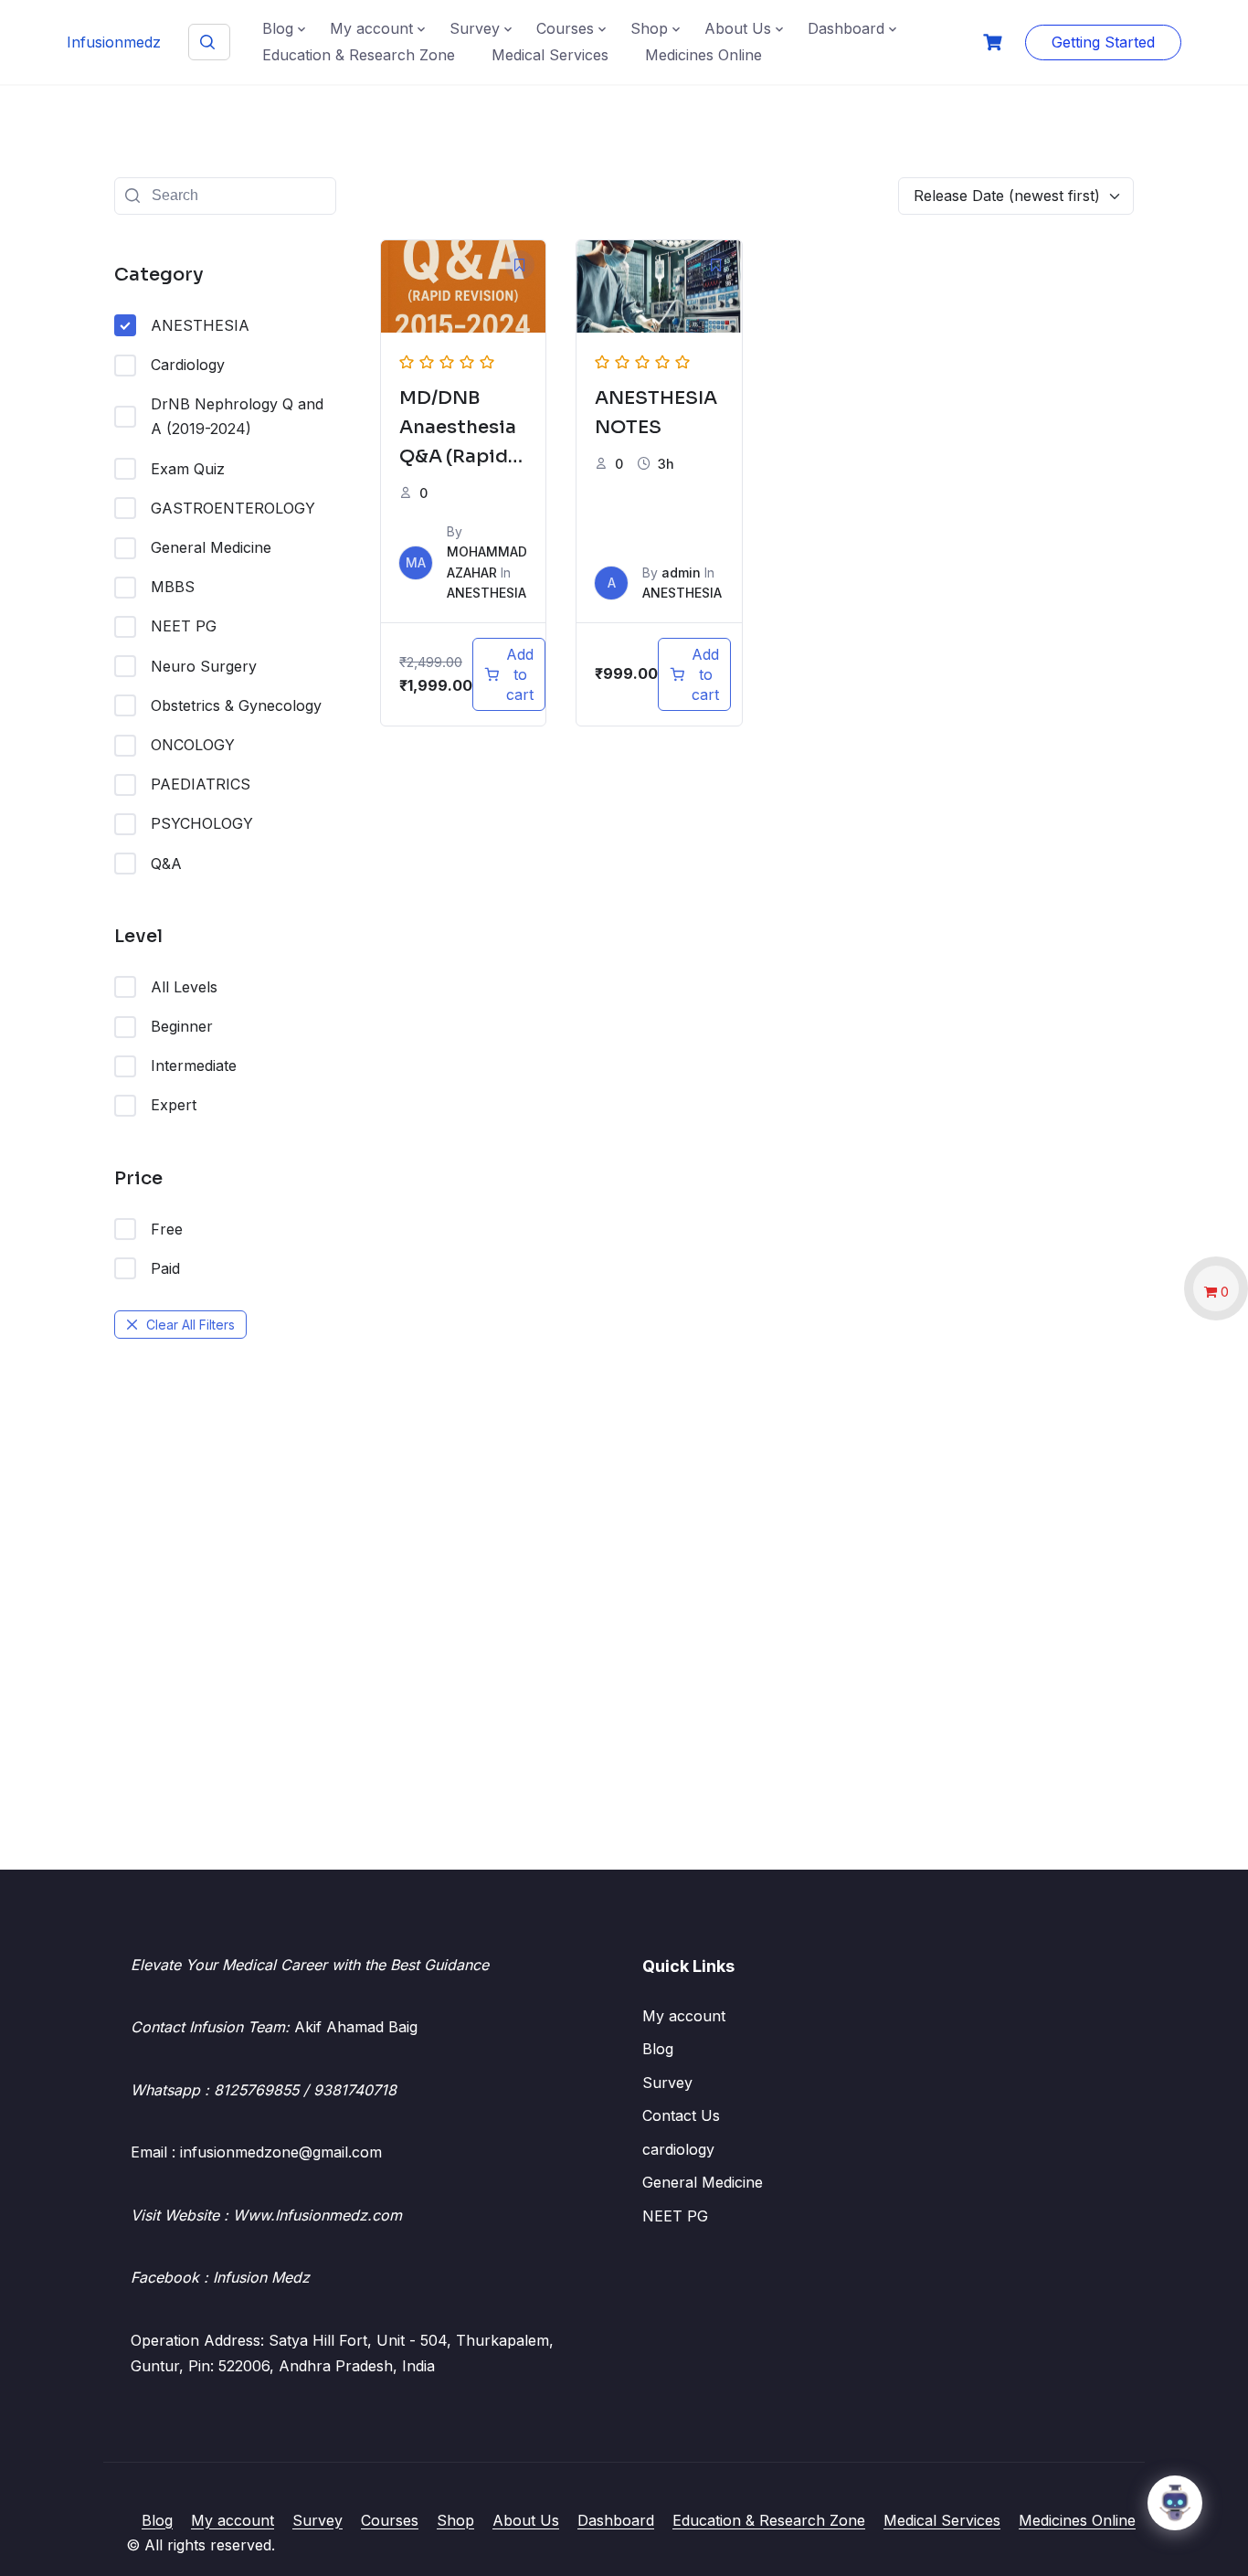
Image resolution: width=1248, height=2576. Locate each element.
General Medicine (211, 547)
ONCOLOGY (193, 745)
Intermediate (194, 1065)
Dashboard (846, 28)
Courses (565, 28)
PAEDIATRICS (201, 784)
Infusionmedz (114, 42)
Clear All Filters (190, 1325)
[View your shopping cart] (995, 42)
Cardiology (188, 365)
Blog (278, 28)
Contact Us (681, 2115)
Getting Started (1103, 42)
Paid (165, 1268)
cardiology (678, 2149)
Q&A (166, 864)
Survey (475, 28)
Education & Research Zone (359, 55)
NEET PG (184, 626)
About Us (738, 28)
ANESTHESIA (200, 325)
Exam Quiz (188, 469)
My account (371, 28)
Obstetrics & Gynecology (236, 705)
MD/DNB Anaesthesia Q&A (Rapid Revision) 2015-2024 (458, 456)
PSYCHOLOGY (202, 823)
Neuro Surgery (204, 666)
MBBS (173, 587)
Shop (649, 28)
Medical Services (550, 55)
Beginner (182, 1026)
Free (167, 1229)
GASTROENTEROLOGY (233, 508)
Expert (174, 1105)
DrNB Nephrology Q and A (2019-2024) (237, 416)
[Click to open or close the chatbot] (1175, 2503)
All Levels (184, 987)
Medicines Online (703, 55)
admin (681, 572)
